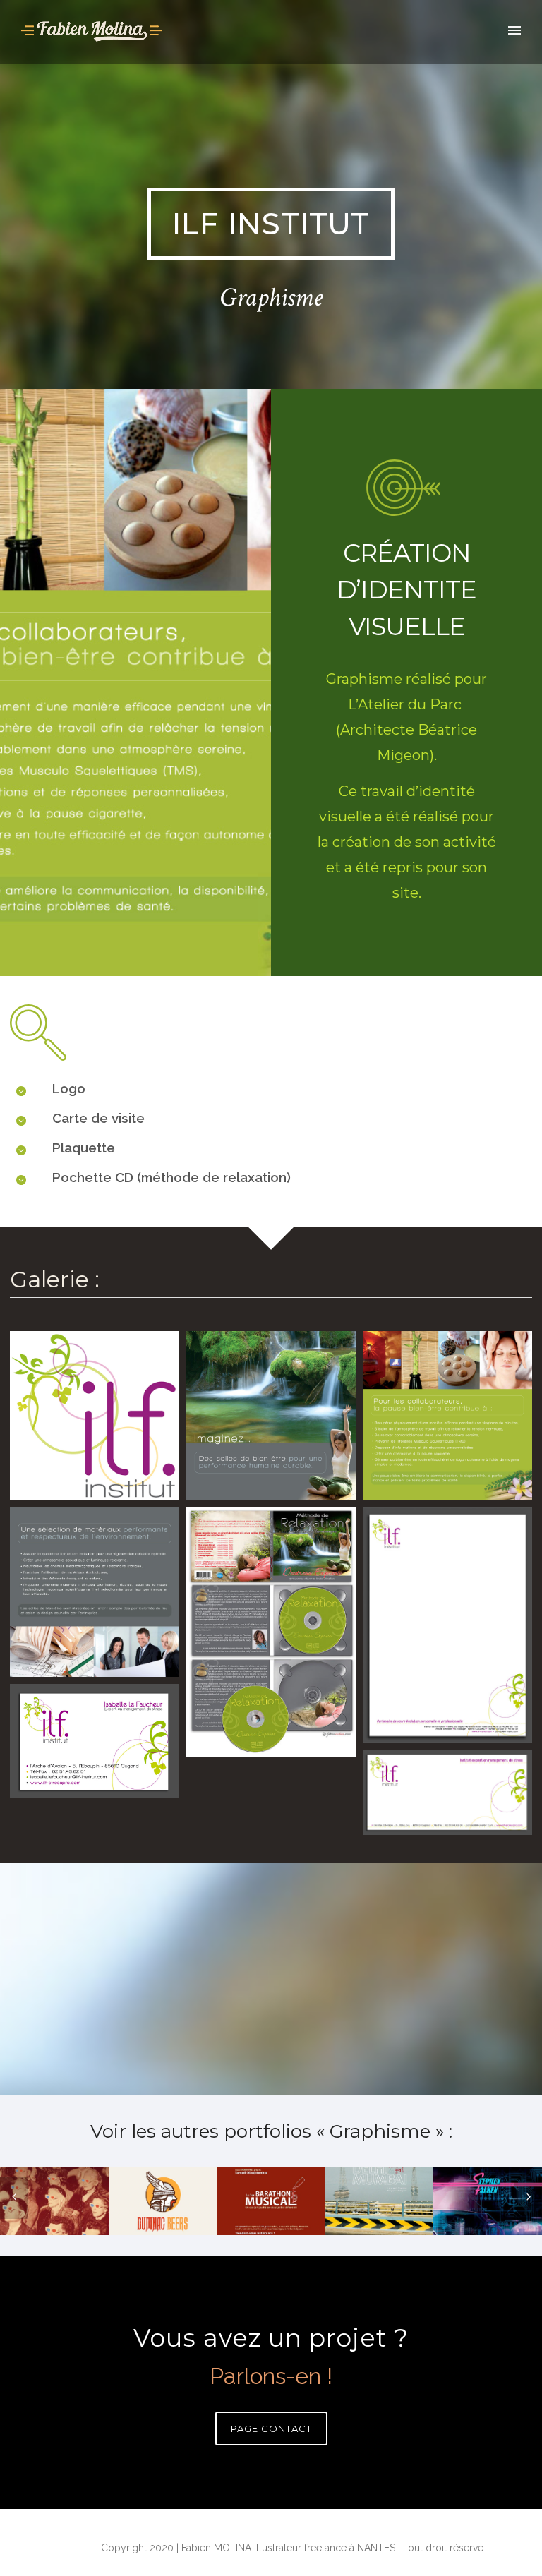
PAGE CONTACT (271, 2428)
